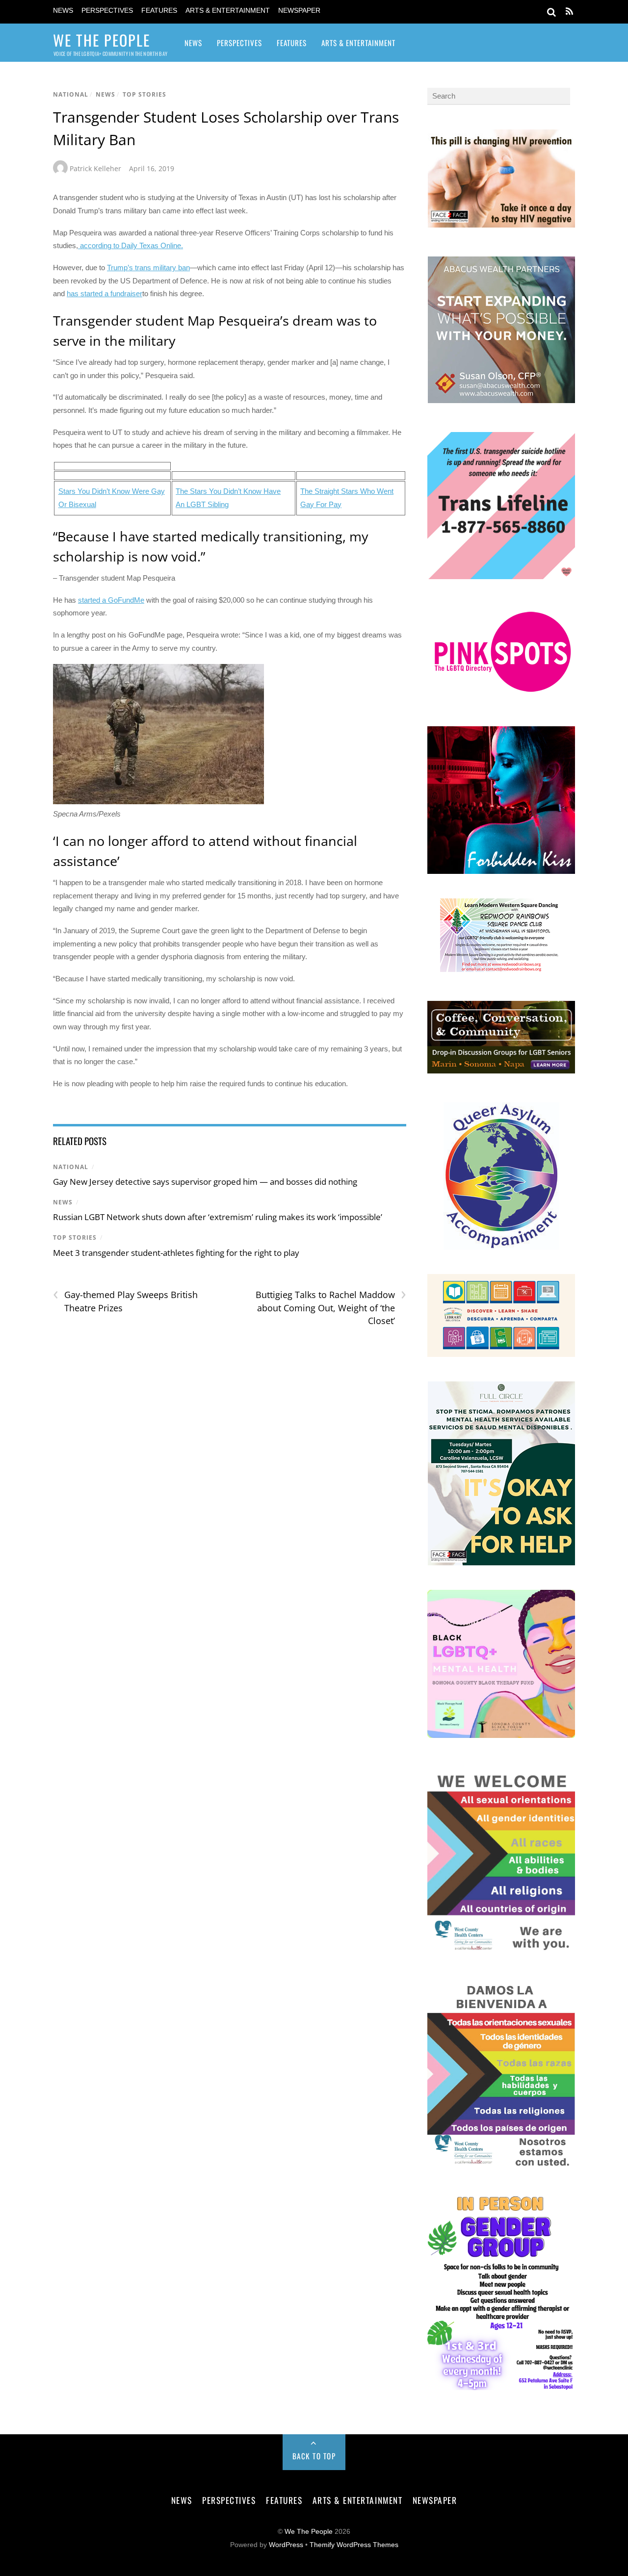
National (71, 94)
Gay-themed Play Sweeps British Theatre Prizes (125, 1301)
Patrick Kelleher (95, 168)
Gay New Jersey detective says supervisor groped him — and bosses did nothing (205, 1182)
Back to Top (314, 2456)
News (63, 11)
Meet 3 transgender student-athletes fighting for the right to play (176, 1253)
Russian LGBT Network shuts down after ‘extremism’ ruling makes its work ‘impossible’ (218, 1217)
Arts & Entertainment (228, 11)
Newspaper (299, 11)
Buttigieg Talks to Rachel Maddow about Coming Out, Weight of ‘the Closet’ (331, 1307)
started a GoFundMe (111, 600)
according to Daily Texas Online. (131, 245)
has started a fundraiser (105, 293)
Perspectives (107, 11)
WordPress (286, 2545)
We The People (309, 2532)
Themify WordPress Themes (354, 2545)
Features (159, 11)
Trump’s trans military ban (148, 268)
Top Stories (144, 94)
